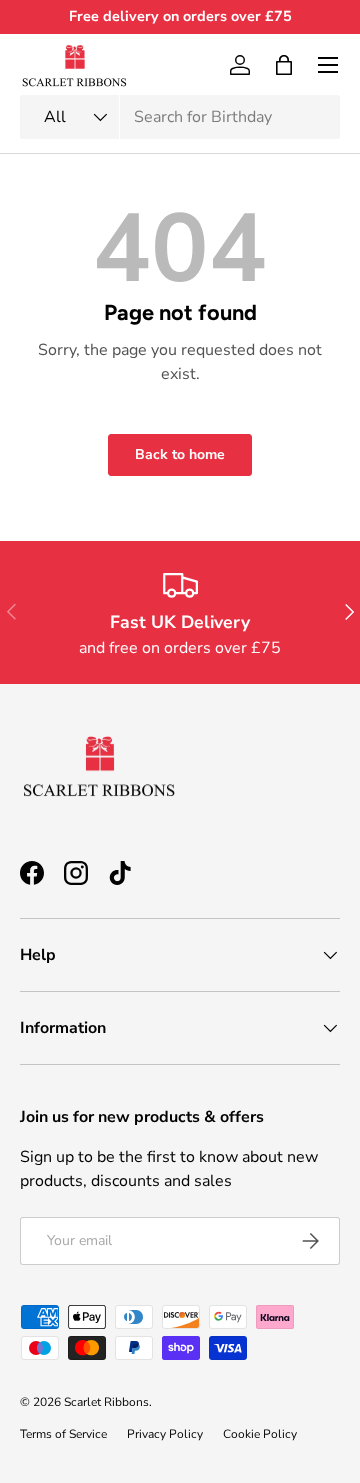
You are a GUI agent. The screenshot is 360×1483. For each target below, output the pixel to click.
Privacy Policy (165, 1434)
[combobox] (180, 117)
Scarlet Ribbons (106, 1402)
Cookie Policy (260, 1434)
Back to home (180, 454)
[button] (284, 65)
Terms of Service (63, 1434)
